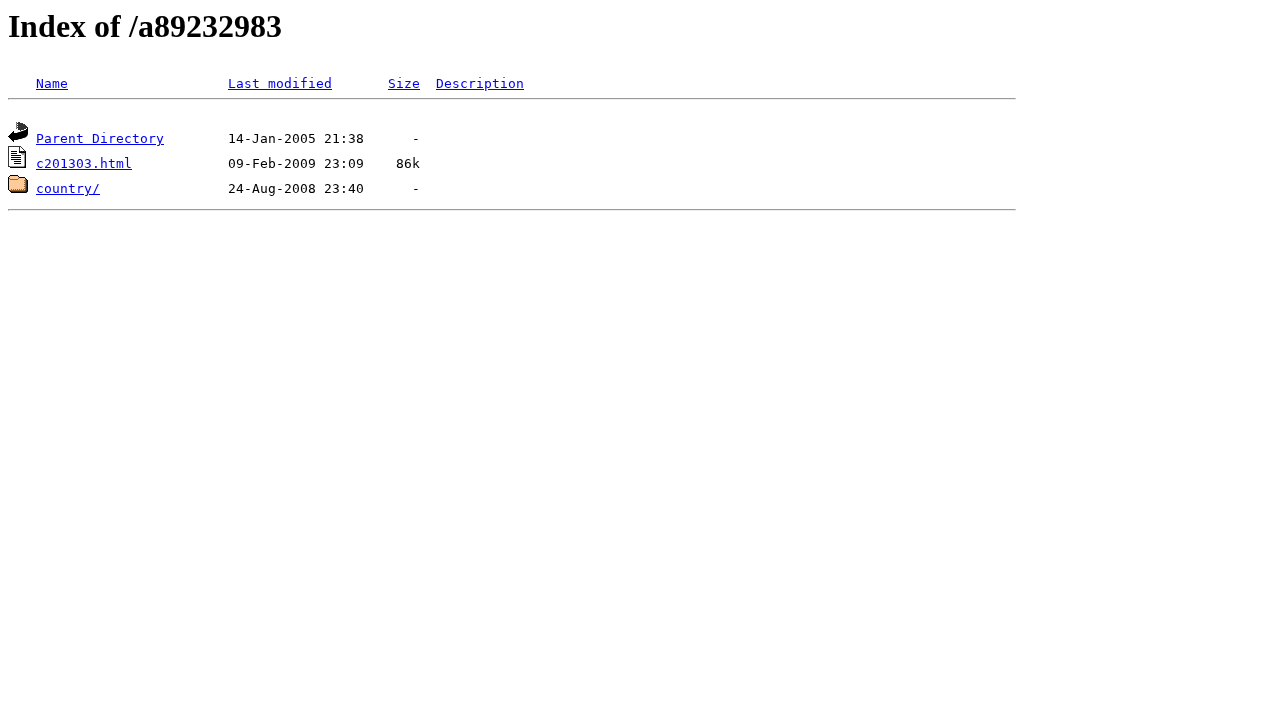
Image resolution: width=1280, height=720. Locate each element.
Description (480, 83)
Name (52, 83)
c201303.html (84, 163)
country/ (68, 188)
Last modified (280, 83)
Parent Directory (100, 138)
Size (404, 83)
